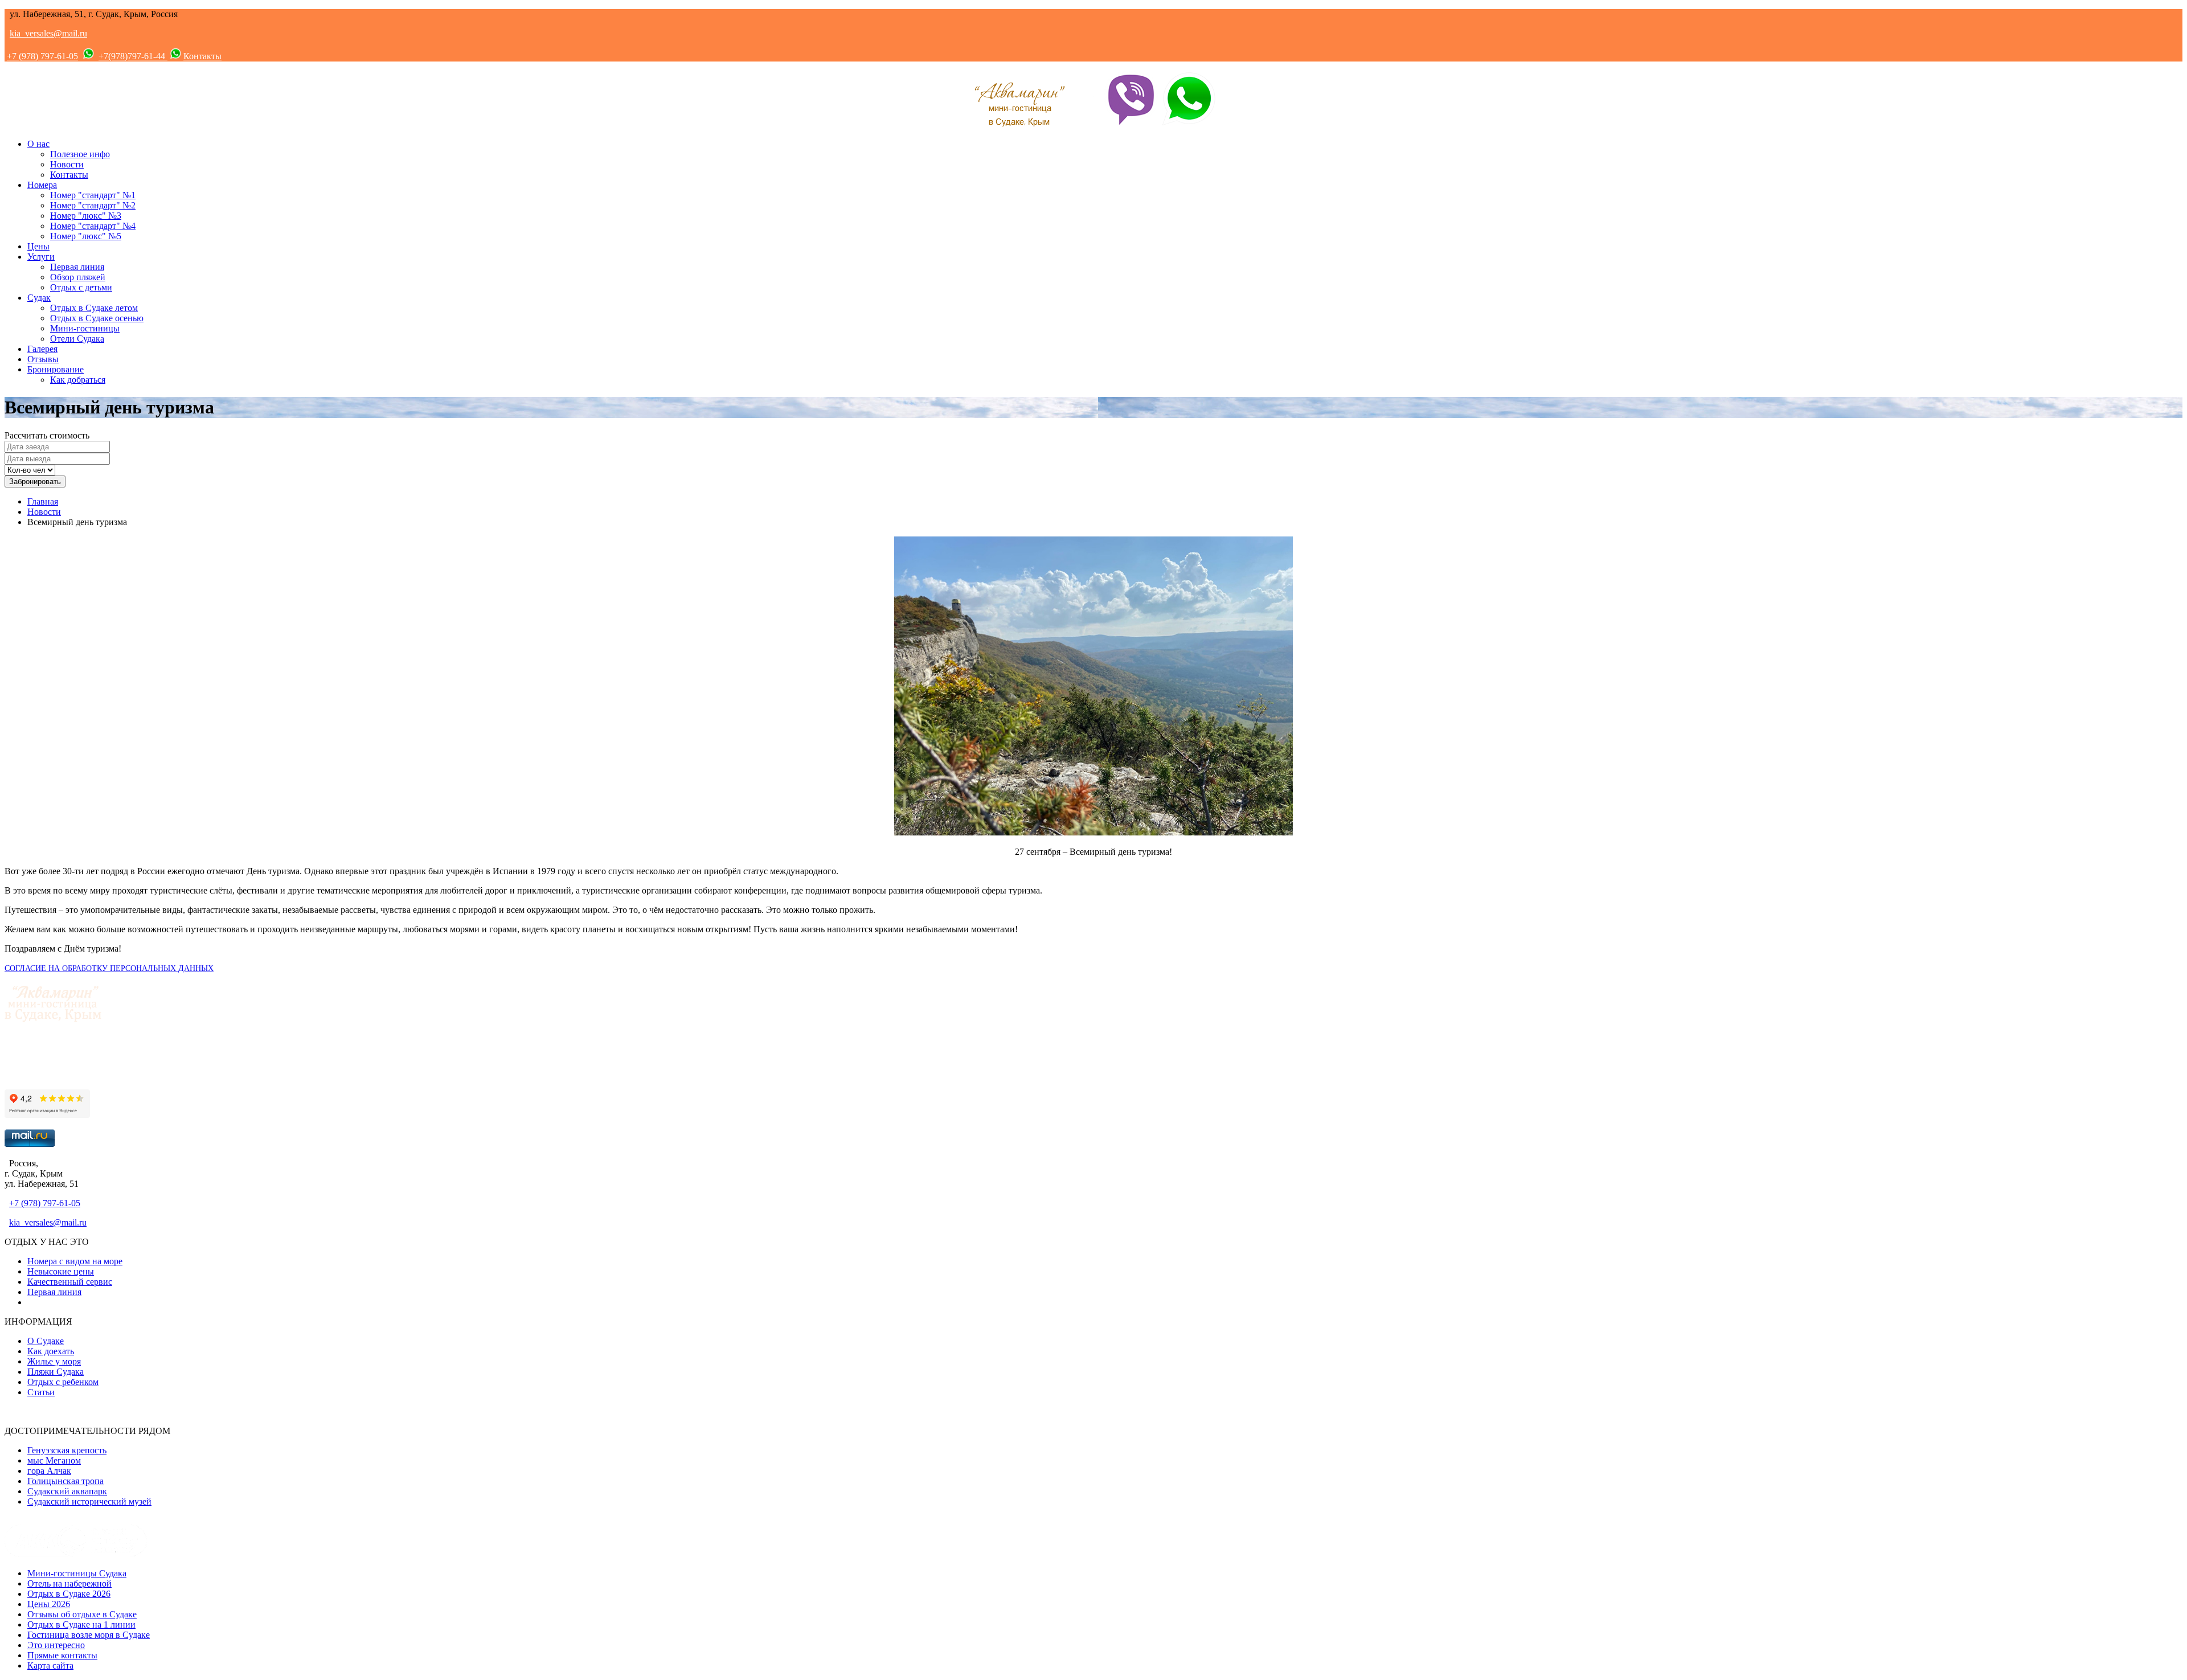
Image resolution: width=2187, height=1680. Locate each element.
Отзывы (43, 359)
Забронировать (35, 482)
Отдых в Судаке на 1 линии (81, 1624)
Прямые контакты (62, 1655)
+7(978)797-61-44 (133, 56)
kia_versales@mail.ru (48, 33)
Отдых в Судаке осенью (97, 318)
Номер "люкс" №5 (86, 236)
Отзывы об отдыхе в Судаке (82, 1614)
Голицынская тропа (65, 1481)
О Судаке (46, 1341)
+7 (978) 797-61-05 (42, 56)
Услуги (41, 257)
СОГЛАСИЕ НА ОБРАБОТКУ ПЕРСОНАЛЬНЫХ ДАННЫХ (109, 968)
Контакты (202, 56)
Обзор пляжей (78, 277)
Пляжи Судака (56, 1372)
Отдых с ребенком (63, 1382)
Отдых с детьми (81, 287)
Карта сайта (50, 1665)
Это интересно (56, 1645)
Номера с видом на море (75, 1261)
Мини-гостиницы (85, 328)
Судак (39, 298)
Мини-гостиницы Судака (77, 1573)
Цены (38, 246)
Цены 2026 (49, 1604)
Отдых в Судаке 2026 (69, 1594)
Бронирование (56, 369)
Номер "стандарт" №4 (93, 226)
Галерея (42, 349)
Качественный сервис (70, 1282)
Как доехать (51, 1351)
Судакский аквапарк (67, 1491)
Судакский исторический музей (89, 1501)
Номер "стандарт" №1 (93, 195)
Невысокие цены (61, 1271)
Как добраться (78, 380)
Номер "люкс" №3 (86, 216)
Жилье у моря (54, 1361)
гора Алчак (49, 1471)
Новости (67, 164)
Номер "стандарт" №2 (93, 205)
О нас (38, 144)
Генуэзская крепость (67, 1450)
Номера (42, 185)
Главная (43, 501)
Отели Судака (77, 339)
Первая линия (77, 267)
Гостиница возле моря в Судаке (89, 1635)
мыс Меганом (54, 1460)
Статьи (41, 1392)
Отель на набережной (69, 1583)
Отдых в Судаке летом (94, 308)
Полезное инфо (80, 154)
